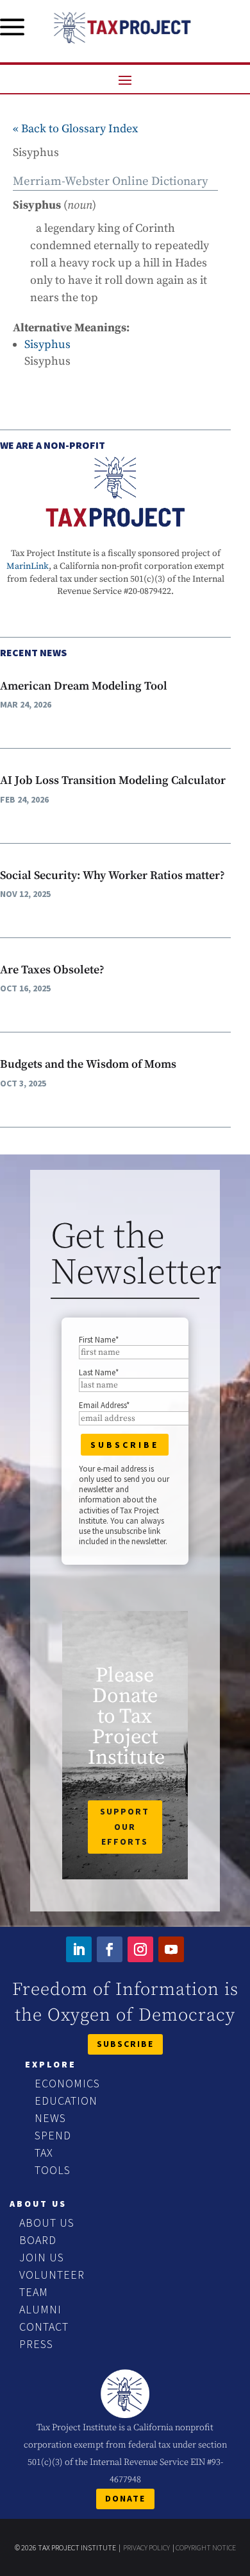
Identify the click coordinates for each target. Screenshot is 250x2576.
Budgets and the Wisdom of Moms (88, 1064)
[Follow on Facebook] (110, 1949)
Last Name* (99, 1372)
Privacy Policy (146, 2547)
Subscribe (125, 2044)
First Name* (99, 1340)
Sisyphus (47, 344)
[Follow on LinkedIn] (79, 1949)
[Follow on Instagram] (140, 1949)
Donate (125, 2498)
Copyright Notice (206, 2547)
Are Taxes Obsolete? (52, 970)
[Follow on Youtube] (171, 1949)
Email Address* (104, 1405)
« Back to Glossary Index (75, 129)
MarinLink (28, 566)
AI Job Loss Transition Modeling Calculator (113, 780)
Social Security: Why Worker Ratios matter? (113, 875)
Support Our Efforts (125, 1827)
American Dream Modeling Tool (84, 686)
